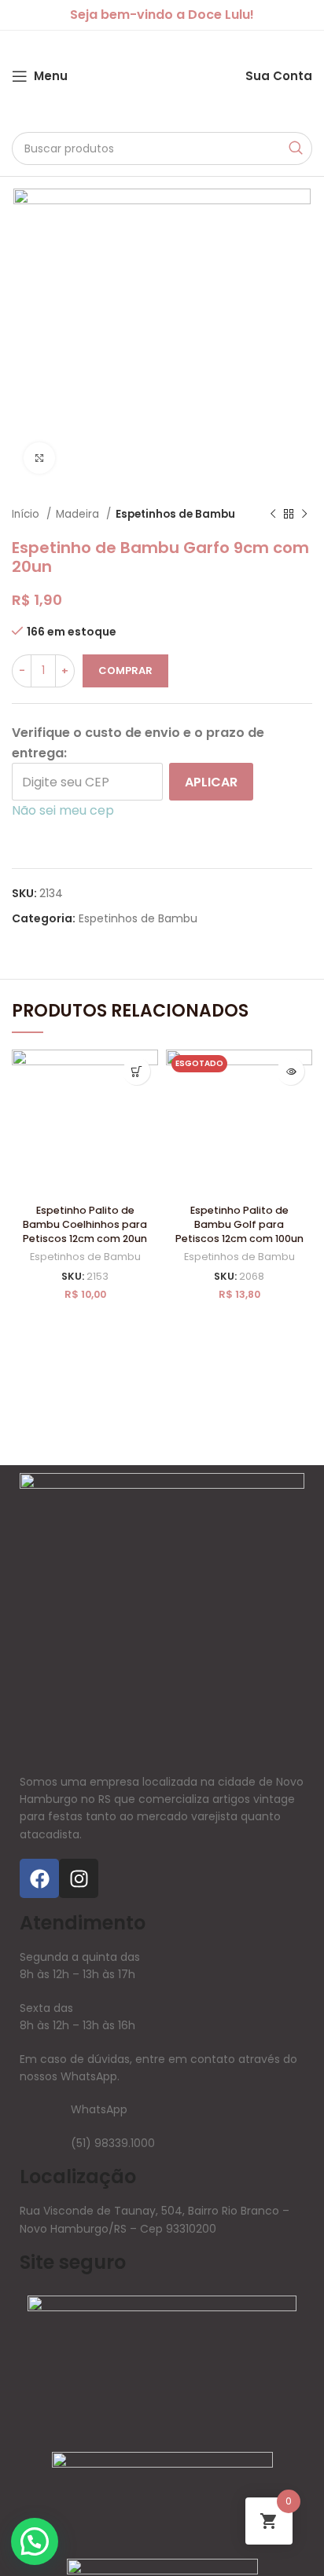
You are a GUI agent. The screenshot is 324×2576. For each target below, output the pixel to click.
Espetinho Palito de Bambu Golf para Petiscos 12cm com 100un (239, 1224)
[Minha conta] (230, 76)
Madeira (79, 514)
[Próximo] (304, 515)
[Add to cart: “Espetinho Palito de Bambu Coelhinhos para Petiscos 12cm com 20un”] (136, 1071)
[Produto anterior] (273, 515)
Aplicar (211, 782)
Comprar (125, 671)
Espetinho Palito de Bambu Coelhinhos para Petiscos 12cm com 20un (85, 1224)
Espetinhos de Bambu (175, 514)
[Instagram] (79, 1878)
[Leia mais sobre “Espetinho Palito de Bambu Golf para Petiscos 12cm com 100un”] (291, 1071)
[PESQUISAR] (296, 148)
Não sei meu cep (63, 810)
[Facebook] (39, 1878)
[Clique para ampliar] (39, 458)
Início (27, 514)
